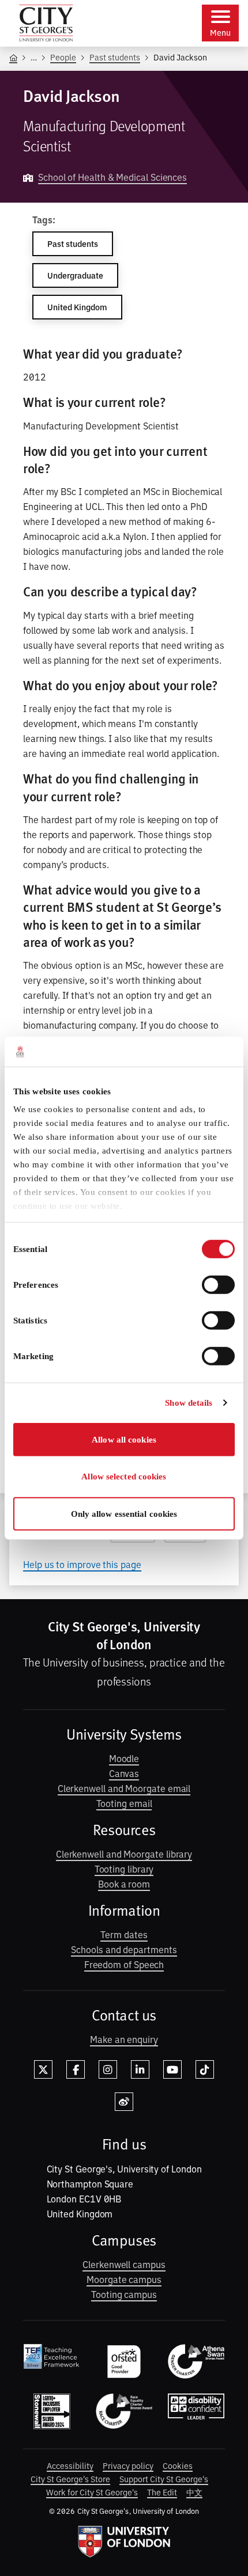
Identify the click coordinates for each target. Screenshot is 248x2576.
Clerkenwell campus (124, 2264)
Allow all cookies (124, 1440)
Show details (189, 1403)
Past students (115, 57)
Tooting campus (124, 2294)
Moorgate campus (124, 2279)
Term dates (124, 1934)
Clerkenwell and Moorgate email (124, 1788)
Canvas (124, 1773)
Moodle (124, 1758)
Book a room (124, 1884)
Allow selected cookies (124, 1477)
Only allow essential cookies (124, 1514)
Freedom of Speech (124, 1964)
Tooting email (124, 1803)
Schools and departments (124, 1949)
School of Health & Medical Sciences (112, 177)
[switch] (218, 1285)
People (63, 57)
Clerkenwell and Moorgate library (124, 1854)
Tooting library (124, 1869)
